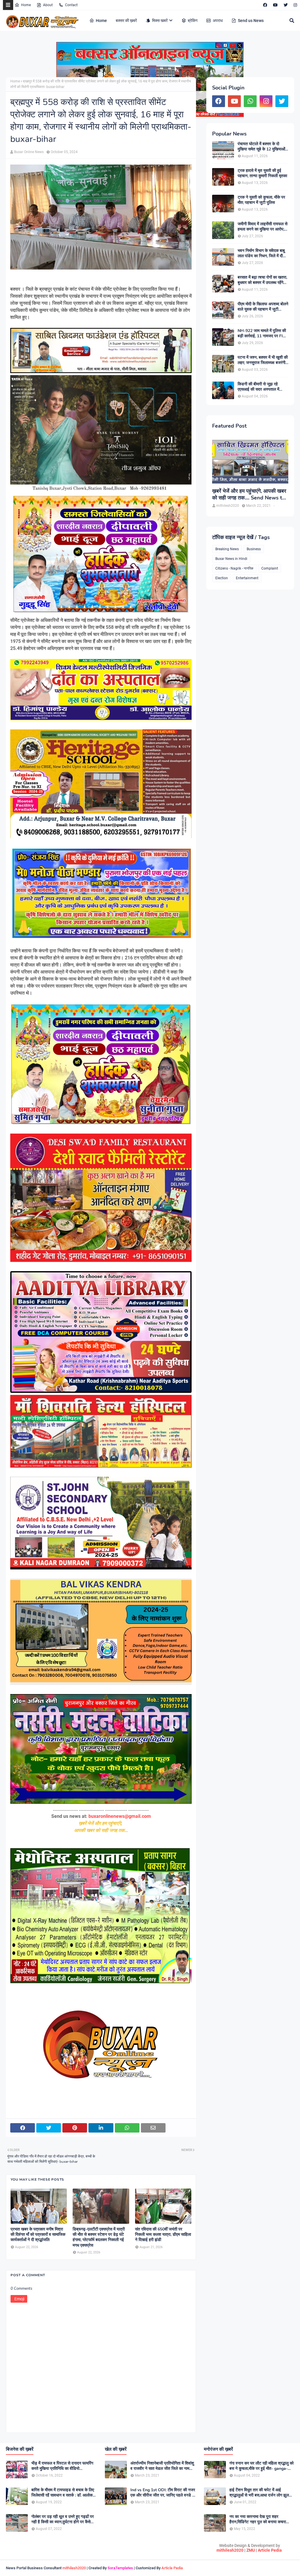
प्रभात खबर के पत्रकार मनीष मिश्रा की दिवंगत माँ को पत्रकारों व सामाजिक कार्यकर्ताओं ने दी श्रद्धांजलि (38, 2235)
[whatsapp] (250, 101)
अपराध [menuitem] (218, 21)
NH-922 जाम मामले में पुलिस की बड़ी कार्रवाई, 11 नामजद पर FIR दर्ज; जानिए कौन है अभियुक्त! (262, 333)
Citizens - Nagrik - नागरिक (234, 568)
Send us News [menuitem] (251, 21)
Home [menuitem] (101, 21)
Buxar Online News (29, 152)
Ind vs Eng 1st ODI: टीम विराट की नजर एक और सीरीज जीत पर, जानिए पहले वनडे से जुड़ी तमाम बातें (163, 2493)
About (48, 5)
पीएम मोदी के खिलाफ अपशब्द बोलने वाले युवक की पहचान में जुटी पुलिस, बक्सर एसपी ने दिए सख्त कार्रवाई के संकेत (263, 307)
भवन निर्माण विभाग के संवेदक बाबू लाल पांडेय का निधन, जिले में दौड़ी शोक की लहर (262, 253)
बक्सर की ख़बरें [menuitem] (126, 21)
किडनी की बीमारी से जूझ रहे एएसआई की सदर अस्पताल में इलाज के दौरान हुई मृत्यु (258, 387)
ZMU (251, 2550)
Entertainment (247, 578)
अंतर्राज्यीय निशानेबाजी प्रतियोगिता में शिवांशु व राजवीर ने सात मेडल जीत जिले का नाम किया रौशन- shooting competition (162, 2466)
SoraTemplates (120, 2568)
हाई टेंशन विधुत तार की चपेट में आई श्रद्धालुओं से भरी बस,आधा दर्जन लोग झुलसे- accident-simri (261, 2493)
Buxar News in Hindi (231, 559)
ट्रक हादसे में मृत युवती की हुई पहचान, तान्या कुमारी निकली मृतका (262, 173)
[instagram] (295, 5)
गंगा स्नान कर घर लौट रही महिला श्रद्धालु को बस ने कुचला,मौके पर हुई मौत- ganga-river (261, 2466)
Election (222, 578)
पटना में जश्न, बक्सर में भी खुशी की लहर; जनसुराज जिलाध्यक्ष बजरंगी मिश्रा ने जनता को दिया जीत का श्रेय (263, 360)
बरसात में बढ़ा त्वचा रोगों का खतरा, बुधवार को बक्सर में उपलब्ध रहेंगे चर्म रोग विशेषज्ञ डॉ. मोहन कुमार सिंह (262, 280)
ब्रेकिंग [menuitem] (193, 21)
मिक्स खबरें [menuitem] (160, 21)
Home (26, 5)
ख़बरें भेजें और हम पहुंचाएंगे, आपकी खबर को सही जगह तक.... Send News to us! (249, 495)
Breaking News (227, 549)
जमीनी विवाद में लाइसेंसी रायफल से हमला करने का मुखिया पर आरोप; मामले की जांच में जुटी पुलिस (262, 227)
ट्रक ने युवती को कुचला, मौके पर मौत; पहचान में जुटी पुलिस (261, 200)
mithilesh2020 (230, 2550)
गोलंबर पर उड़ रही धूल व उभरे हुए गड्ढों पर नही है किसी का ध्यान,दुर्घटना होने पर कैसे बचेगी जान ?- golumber (63, 2519)
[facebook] (265, 5)
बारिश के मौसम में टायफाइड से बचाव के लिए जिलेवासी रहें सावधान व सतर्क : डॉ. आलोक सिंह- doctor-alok (63, 2493)
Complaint (270, 568)
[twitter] (286, 5)
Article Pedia (270, 2550)
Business (254, 549)
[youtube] (275, 5)
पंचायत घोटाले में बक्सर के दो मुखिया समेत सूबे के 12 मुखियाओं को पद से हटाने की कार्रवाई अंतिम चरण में (261, 147)
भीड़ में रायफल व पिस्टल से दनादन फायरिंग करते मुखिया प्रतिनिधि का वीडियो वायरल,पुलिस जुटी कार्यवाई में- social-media (62, 2466)
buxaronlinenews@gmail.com (120, 1816)
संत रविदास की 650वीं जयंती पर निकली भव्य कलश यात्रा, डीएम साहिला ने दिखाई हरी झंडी (163, 2235)
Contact (71, 5)
